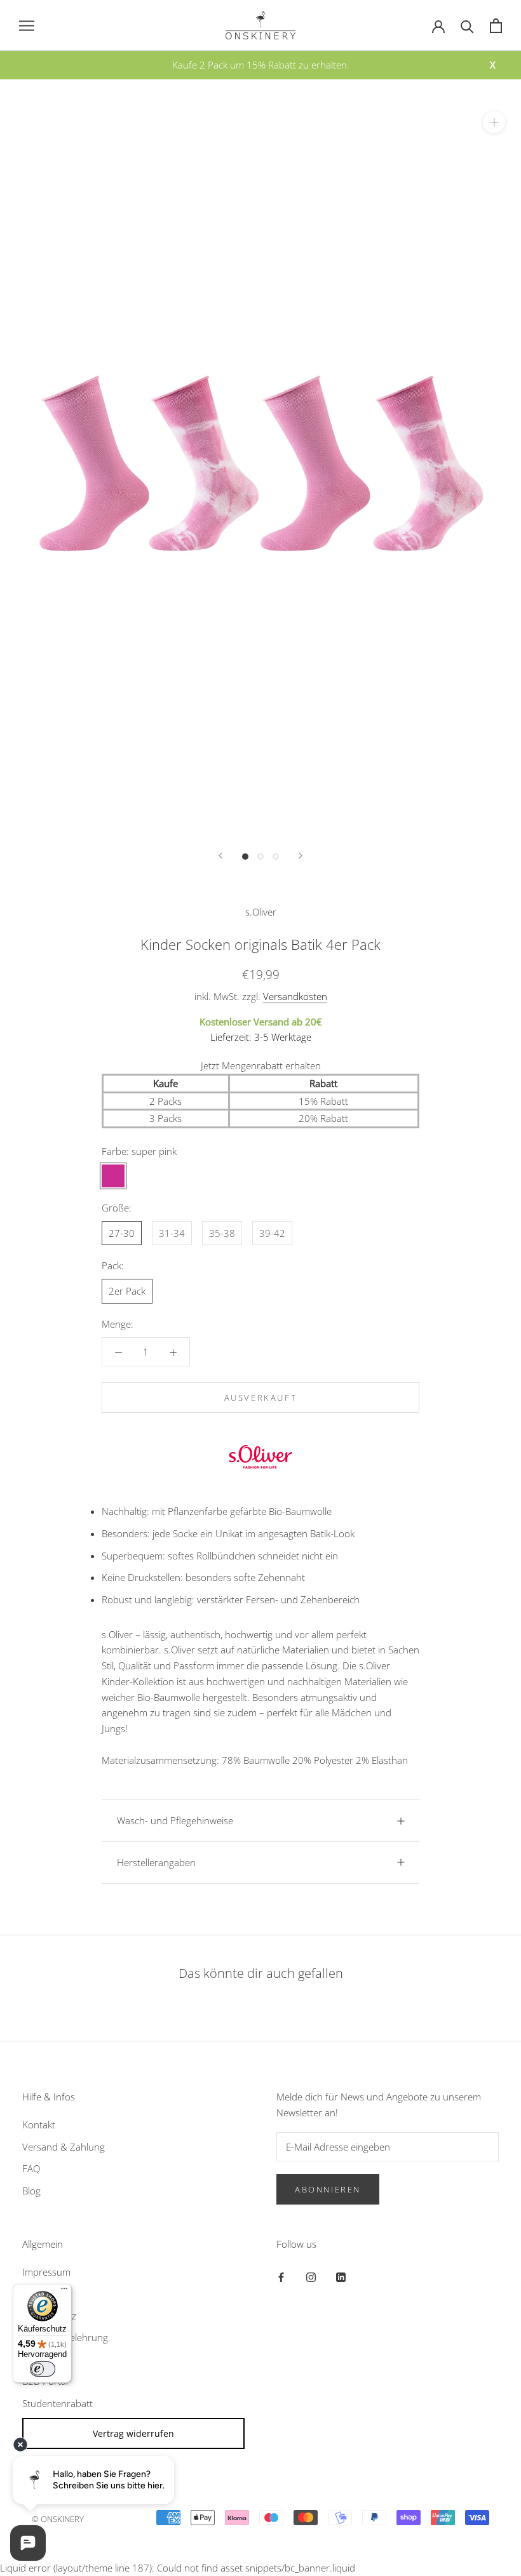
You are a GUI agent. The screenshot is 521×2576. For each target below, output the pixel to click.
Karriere (39, 2359)
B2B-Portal (45, 2381)
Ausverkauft (261, 1398)
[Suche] (467, 26)
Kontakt (39, 2125)
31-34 (172, 1233)
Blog (31, 2191)
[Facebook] (281, 2277)
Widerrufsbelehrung (65, 2337)
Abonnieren (328, 2189)
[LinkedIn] (341, 2277)
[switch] (43, 2369)
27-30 (122, 1233)
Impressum (46, 2272)
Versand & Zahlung (64, 2147)
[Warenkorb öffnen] (496, 26)
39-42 (272, 1233)
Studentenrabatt (58, 2403)
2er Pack (127, 1291)
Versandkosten (295, 996)
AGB (31, 2293)
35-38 (222, 1233)
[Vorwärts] (301, 856)
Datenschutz (49, 2316)
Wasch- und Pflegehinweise (175, 1820)
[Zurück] (220, 856)
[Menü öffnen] (27, 25)
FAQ (31, 2168)
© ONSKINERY (58, 2519)
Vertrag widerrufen (133, 2433)
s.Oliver (261, 912)
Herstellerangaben (156, 1862)
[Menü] (64, 2292)
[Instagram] (311, 2277)
